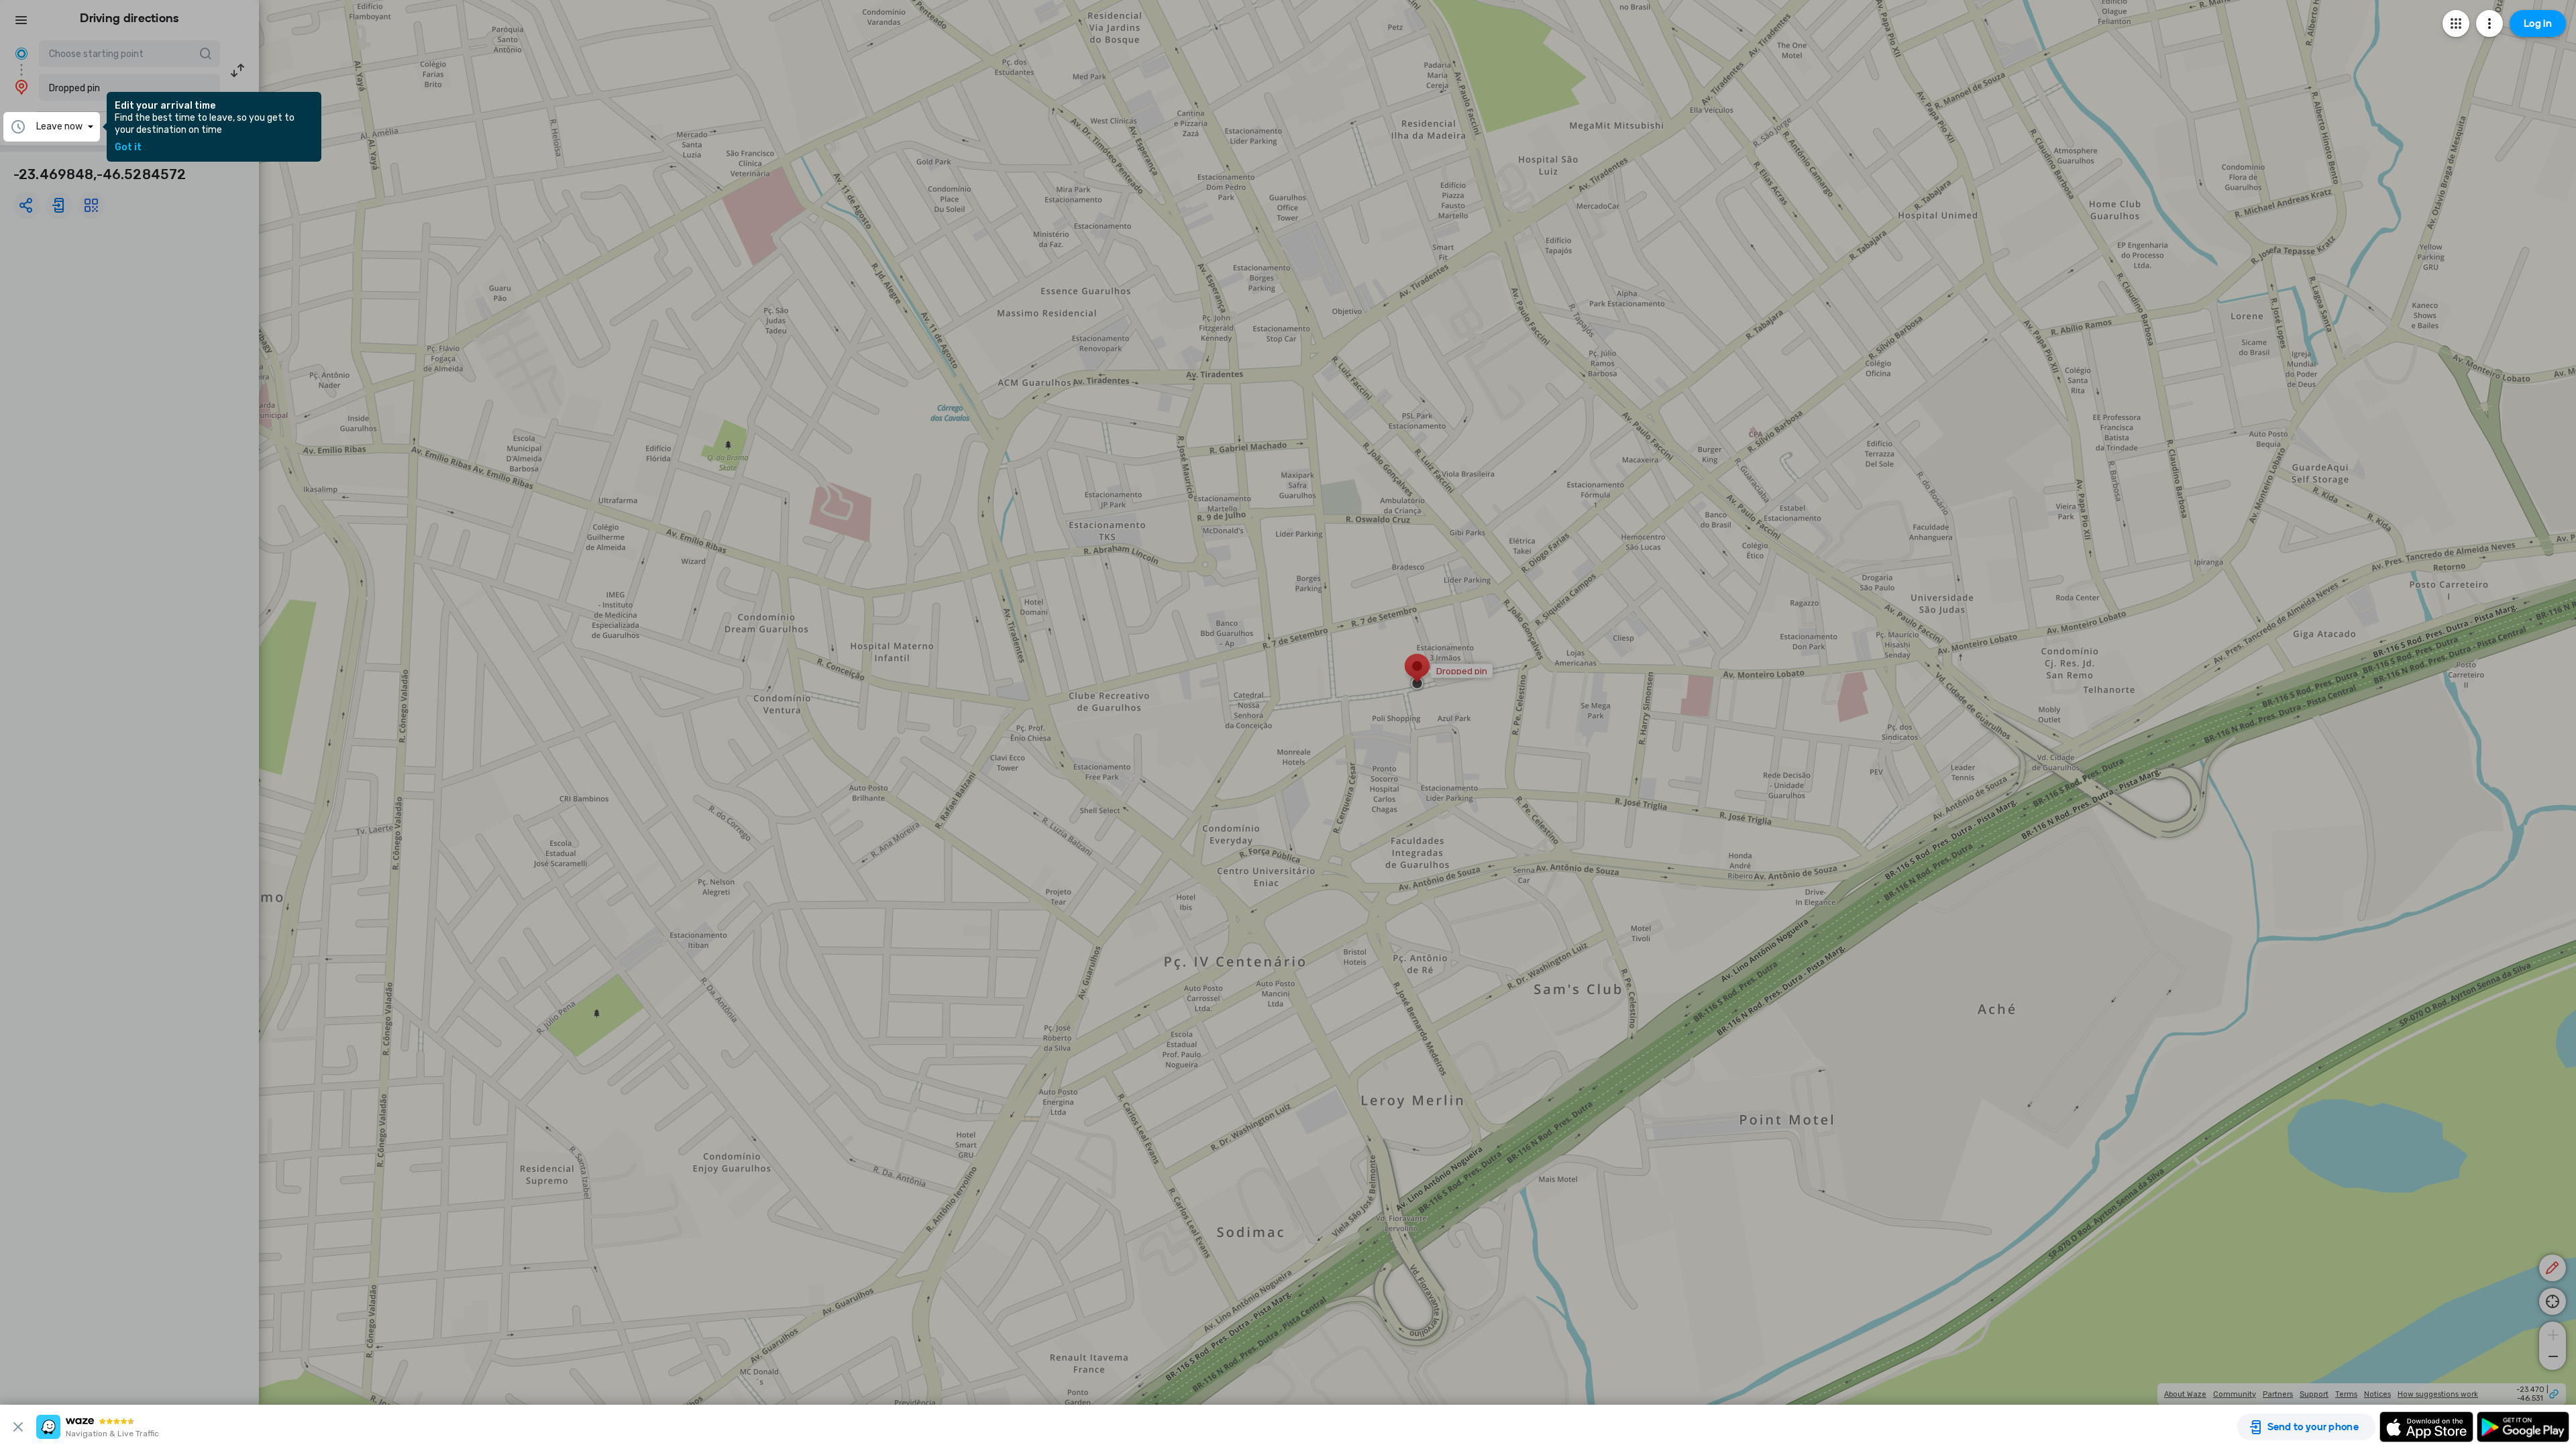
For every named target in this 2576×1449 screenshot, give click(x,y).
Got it (128, 148)
